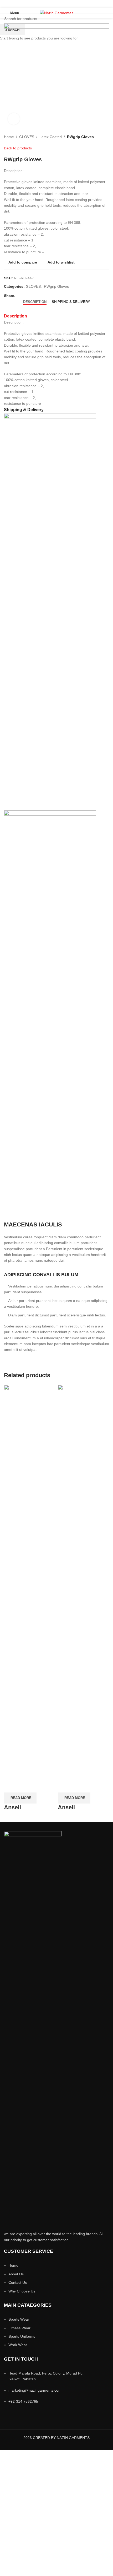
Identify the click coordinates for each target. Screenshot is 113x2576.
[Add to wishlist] (39, 1786)
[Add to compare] (11, 1786)
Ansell (12, 1807)
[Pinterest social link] (70, 4)
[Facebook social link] (43, 4)
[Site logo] (57, 13)
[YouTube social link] (63, 4)
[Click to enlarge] (14, 119)
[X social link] (50, 4)
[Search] (107, 13)
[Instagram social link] (56, 4)
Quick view (25, 1786)
